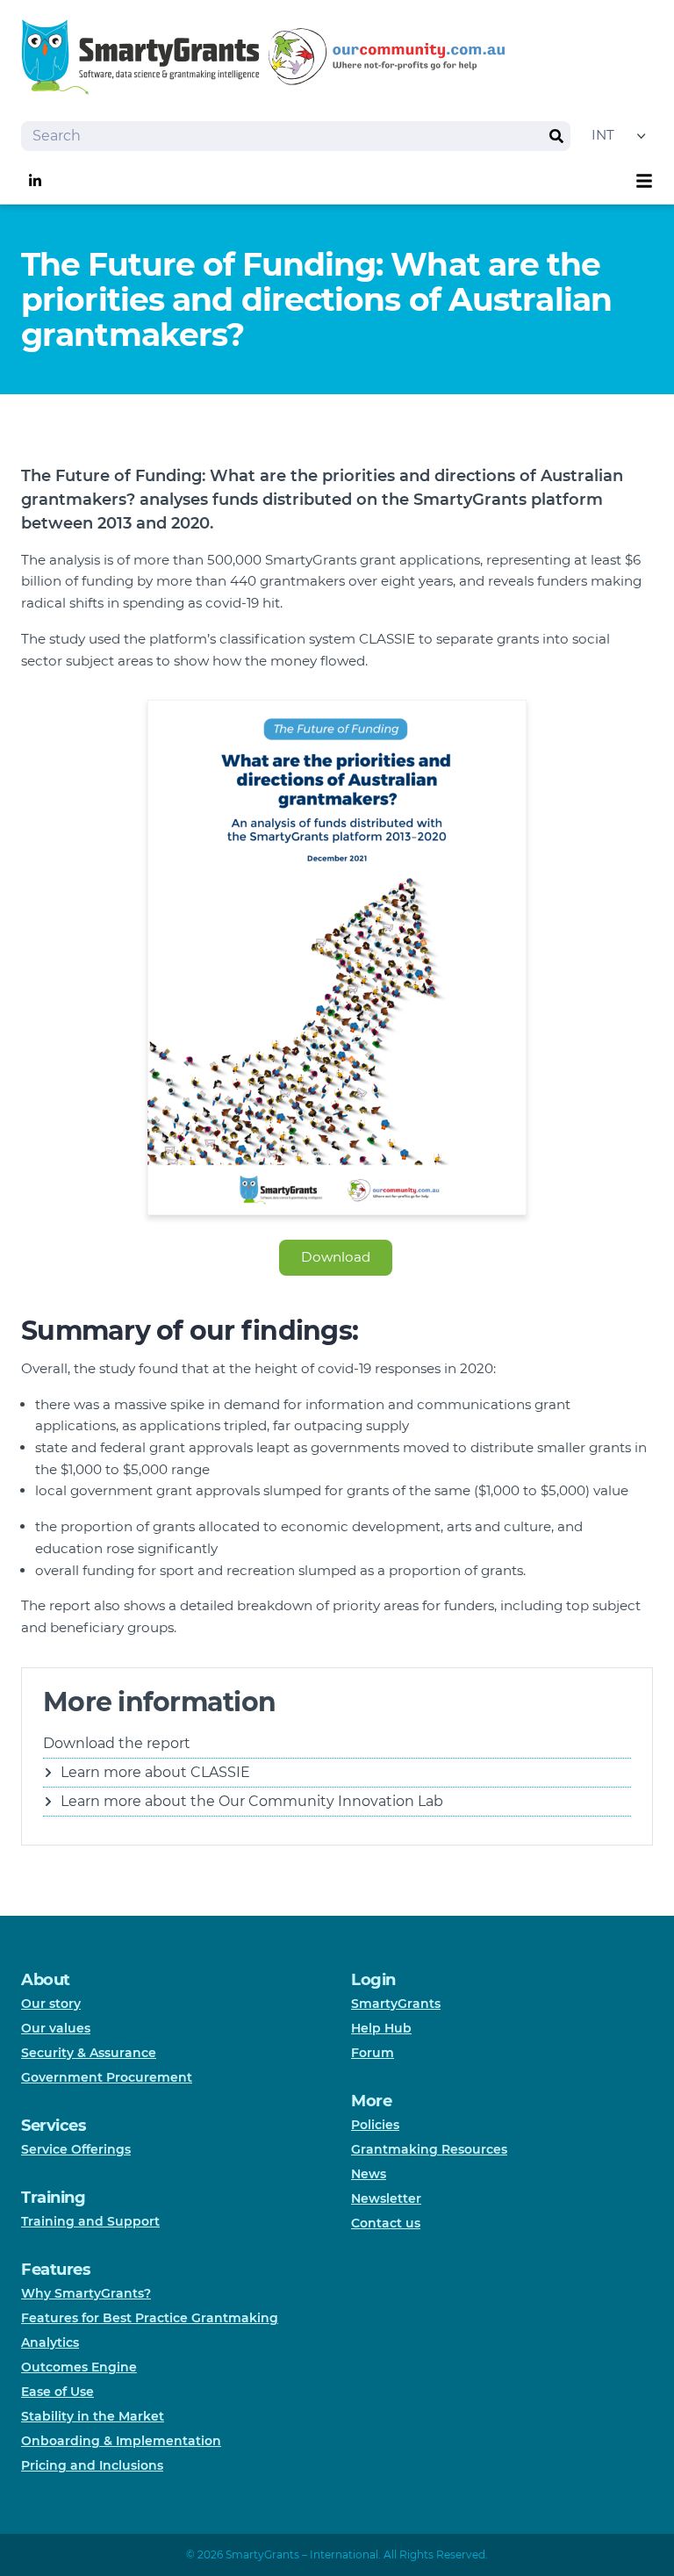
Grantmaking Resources (429, 2149)
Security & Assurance (89, 2053)
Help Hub (381, 2028)
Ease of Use (57, 2392)
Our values (56, 2028)
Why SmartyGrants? (86, 2293)
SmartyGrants (396, 2004)
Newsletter (386, 2198)
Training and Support (90, 2221)
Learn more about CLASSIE (155, 1772)
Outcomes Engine (79, 2367)
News (369, 2174)
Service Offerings (76, 2149)
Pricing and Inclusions (92, 2465)
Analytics (50, 2342)
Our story (51, 2004)
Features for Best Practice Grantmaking (150, 2318)
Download (336, 1257)
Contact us (386, 2223)
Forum (373, 2053)
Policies (375, 2125)
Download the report (117, 1743)
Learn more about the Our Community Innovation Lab (252, 1801)
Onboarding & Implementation (121, 2441)
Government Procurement (107, 2077)
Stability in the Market (93, 2416)
